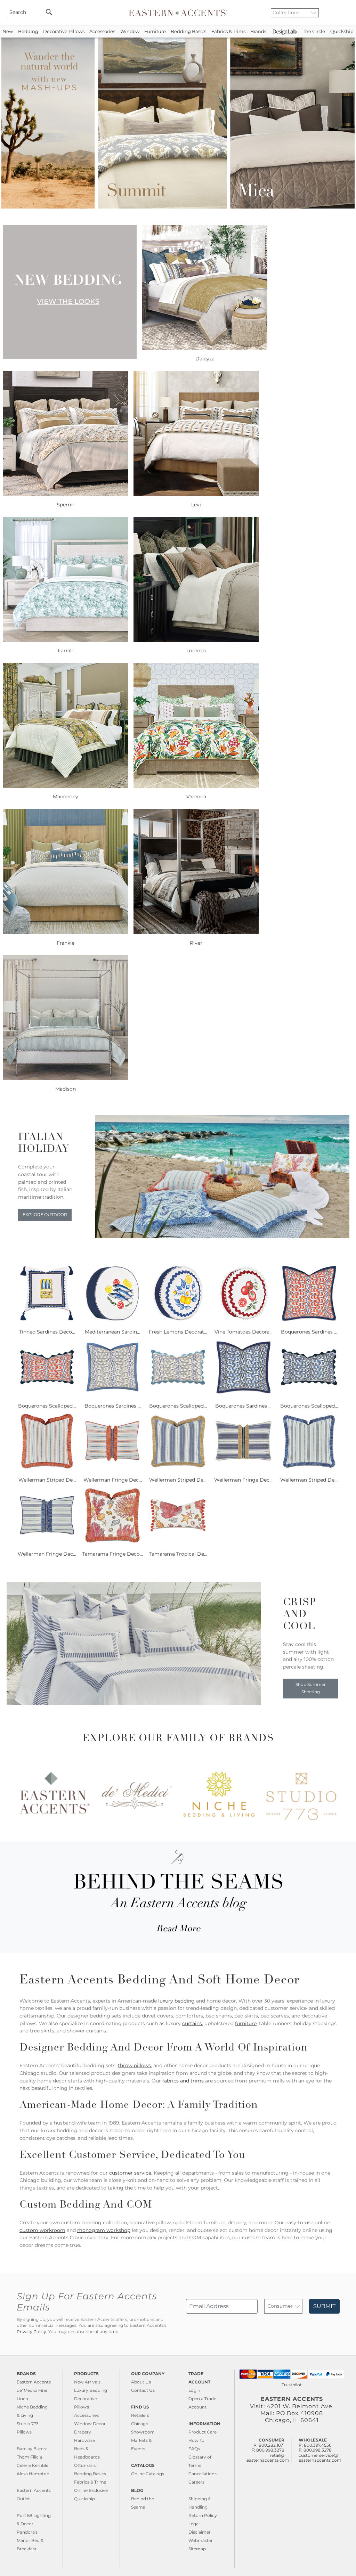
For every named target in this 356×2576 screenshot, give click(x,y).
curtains (192, 2023)
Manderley (66, 797)
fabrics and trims (183, 2081)
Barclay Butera (32, 2449)
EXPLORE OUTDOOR (45, 1215)
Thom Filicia (29, 2457)
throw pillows (134, 2065)
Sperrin (66, 505)
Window (130, 31)
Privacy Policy (31, 2332)
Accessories (102, 31)
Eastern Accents (34, 2382)
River (196, 943)
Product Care (203, 2432)
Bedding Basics (188, 31)
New (8, 31)
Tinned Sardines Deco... (47, 1332)
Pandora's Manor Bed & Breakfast (30, 2540)
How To (196, 2440)
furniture (246, 2023)
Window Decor (90, 2424)
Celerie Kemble (33, 2465)
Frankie (66, 943)
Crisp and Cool (300, 1615)
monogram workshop (104, 2230)
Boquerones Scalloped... (47, 1406)
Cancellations (203, 2474)
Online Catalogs (148, 2474)
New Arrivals (87, 2382)
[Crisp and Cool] (134, 1703)
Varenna (196, 797)
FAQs (194, 2449)
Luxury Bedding (91, 2390)
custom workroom (42, 2230)
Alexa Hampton (33, 2474)
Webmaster (201, 2540)
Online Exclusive (91, 2490)
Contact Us (143, 2390)
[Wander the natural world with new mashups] (178, 207)
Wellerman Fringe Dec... (113, 1480)
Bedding (28, 31)
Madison (66, 1089)
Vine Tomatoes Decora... (244, 1332)
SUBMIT (324, 2306)
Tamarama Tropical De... (178, 1554)
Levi (196, 505)
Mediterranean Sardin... (112, 1332)
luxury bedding (176, 2001)
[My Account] (340, 13)
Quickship (342, 31)
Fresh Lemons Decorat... (178, 1332)
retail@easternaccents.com (268, 2458)
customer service (130, 2173)
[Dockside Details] (222, 1237)
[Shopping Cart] (346, 13)
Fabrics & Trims (228, 31)
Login (194, 2390)
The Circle (314, 31)
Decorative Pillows (64, 31)
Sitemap (197, 2549)
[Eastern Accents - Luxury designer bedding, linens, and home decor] (178, 13)
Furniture (155, 31)
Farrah (66, 651)
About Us (141, 2382)
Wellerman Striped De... (47, 1480)
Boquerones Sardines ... (309, 1332)
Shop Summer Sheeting (311, 1688)
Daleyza (205, 359)
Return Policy (203, 2515)
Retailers (140, 2415)
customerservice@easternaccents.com (320, 2458)
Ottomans (85, 2465)
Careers (196, 2482)
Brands (258, 31)
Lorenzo (196, 651)
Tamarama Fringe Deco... (112, 1554)
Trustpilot (292, 2385)
